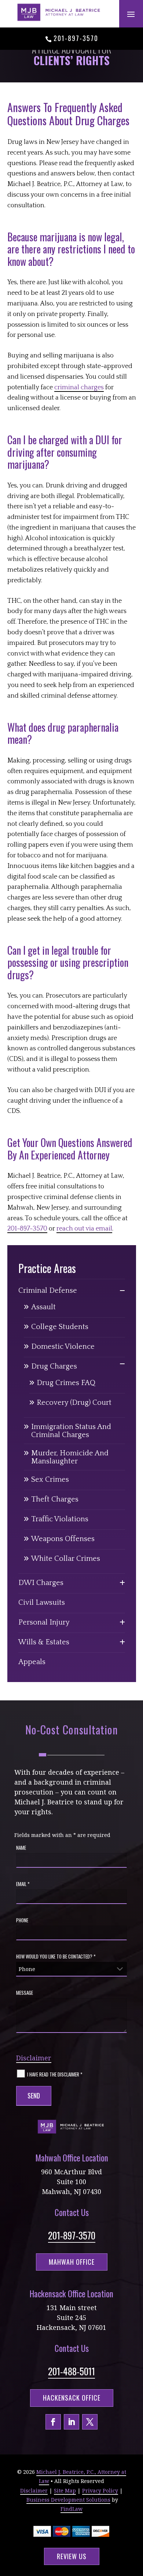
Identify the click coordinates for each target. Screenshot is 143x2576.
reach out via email (84, 1229)
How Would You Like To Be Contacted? (56, 1956)
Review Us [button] (72, 2556)
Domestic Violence (63, 1347)
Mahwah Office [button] (72, 2262)
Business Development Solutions (68, 2500)
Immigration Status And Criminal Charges (71, 1431)
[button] (131, 14)
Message (25, 1993)
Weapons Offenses (63, 1539)
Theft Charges (55, 1499)
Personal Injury (44, 1622)
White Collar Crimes (66, 1559)
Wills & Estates (44, 1642)
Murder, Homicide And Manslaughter (70, 1457)
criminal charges (79, 387)
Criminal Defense (48, 1291)
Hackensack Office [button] (72, 2398)
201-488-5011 (71, 2371)
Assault (43, 1307)
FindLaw (71, 2509)
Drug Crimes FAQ (66, 1383)
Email (23, 1884)
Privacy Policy (100, 2490)
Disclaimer (34, 2058)
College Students (60, 1327)
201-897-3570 (76, 38)
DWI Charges (41, 1583)
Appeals (32, 1662)
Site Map (65, 2490)
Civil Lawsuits (42, 1603)
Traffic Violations (60, 1519)
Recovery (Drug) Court (74, 1403)
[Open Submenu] (122, 1291)
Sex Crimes (50, 1480)
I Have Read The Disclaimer (55, 2074)
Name (21, 1848)
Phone (22, 1920)
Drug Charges (54, 1366)
